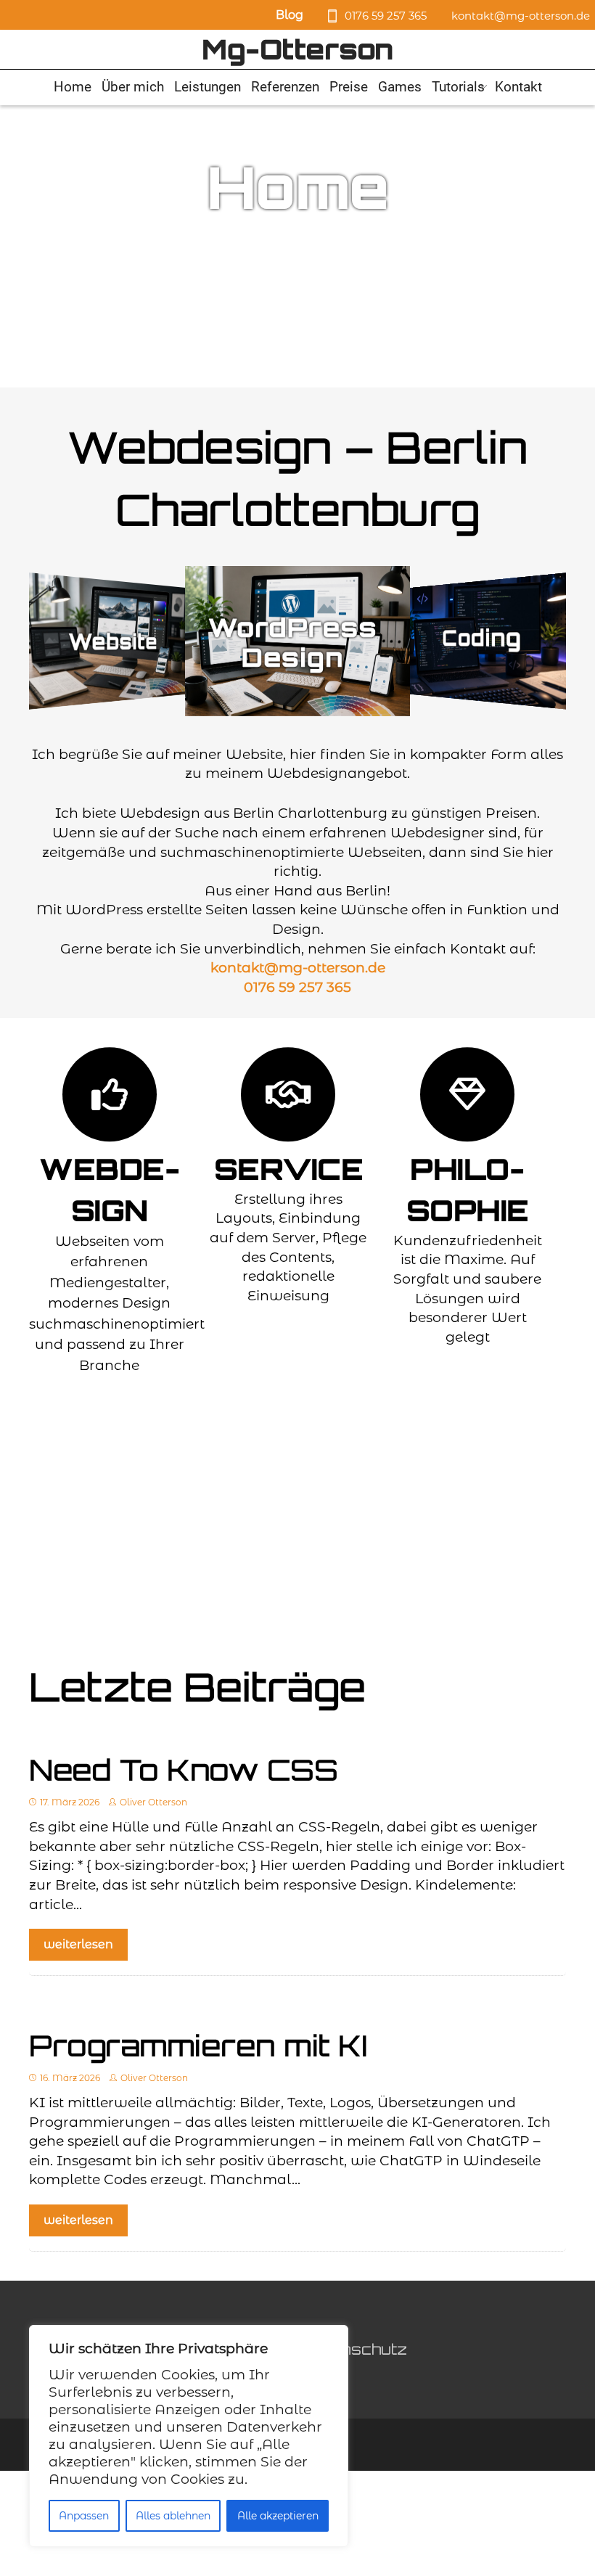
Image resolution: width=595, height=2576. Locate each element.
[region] (189, 2436)
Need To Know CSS (183, 1770)
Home (73, 87)
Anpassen (84, 2516)
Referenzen (285, 87)
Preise (349, 87)
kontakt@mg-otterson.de (521, 16)
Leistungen (208, 87)
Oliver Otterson (153, 1802)
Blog (290, 15)
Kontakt (518, 87)
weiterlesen (78, 1944)
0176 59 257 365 (386, 16)
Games (400, 87)
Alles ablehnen (173, 2516)
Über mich (133, 87)
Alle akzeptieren (278, 2516)
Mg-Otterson (297, 49)
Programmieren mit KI (198, 2046)
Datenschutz (355, 2349)
